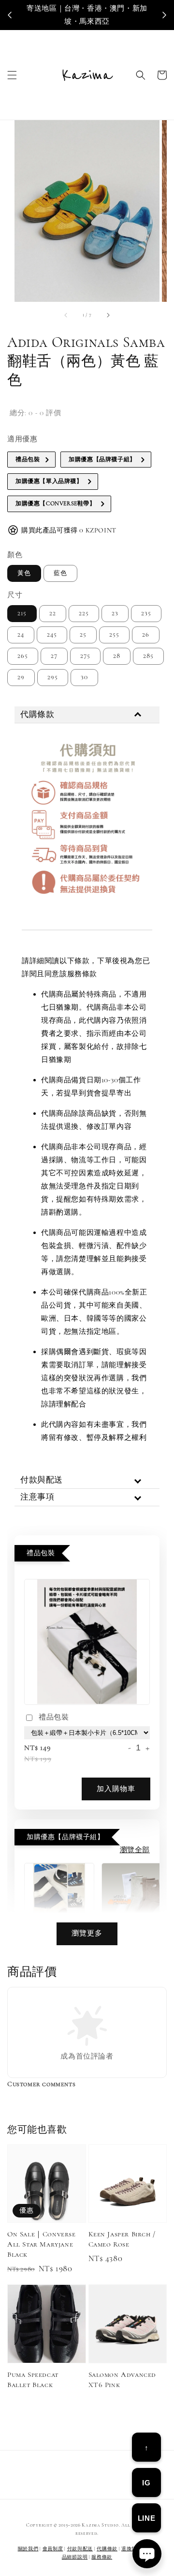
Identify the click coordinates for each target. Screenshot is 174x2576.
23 (115, 613)
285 (148, 656)
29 (21, 677)
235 (146, 613)
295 (53, 677)
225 (84, 613)
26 (146, 635)
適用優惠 (22, 439)
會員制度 (53, 2549)
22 (53, 613)
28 (117, 656)
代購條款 (107, 2549)
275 (85, 656)
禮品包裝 (54, 1717)
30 (84, 677)
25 (83, 635)
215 (22, 613)
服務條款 (102, 2557)
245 (52, 635)
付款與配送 (80, 2549)
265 (23, 656)
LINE (146, 2518)
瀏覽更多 (87, 1933)
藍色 (60, 573)
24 (21, 635)
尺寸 (15, 595)
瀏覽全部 (135, 1850)
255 (114, 635)
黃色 (24, 573)
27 (54, 656)
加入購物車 (116, 1789)
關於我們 (28, 2549)
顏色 (15, 555)
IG (146, 2483)
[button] (12, 75)
